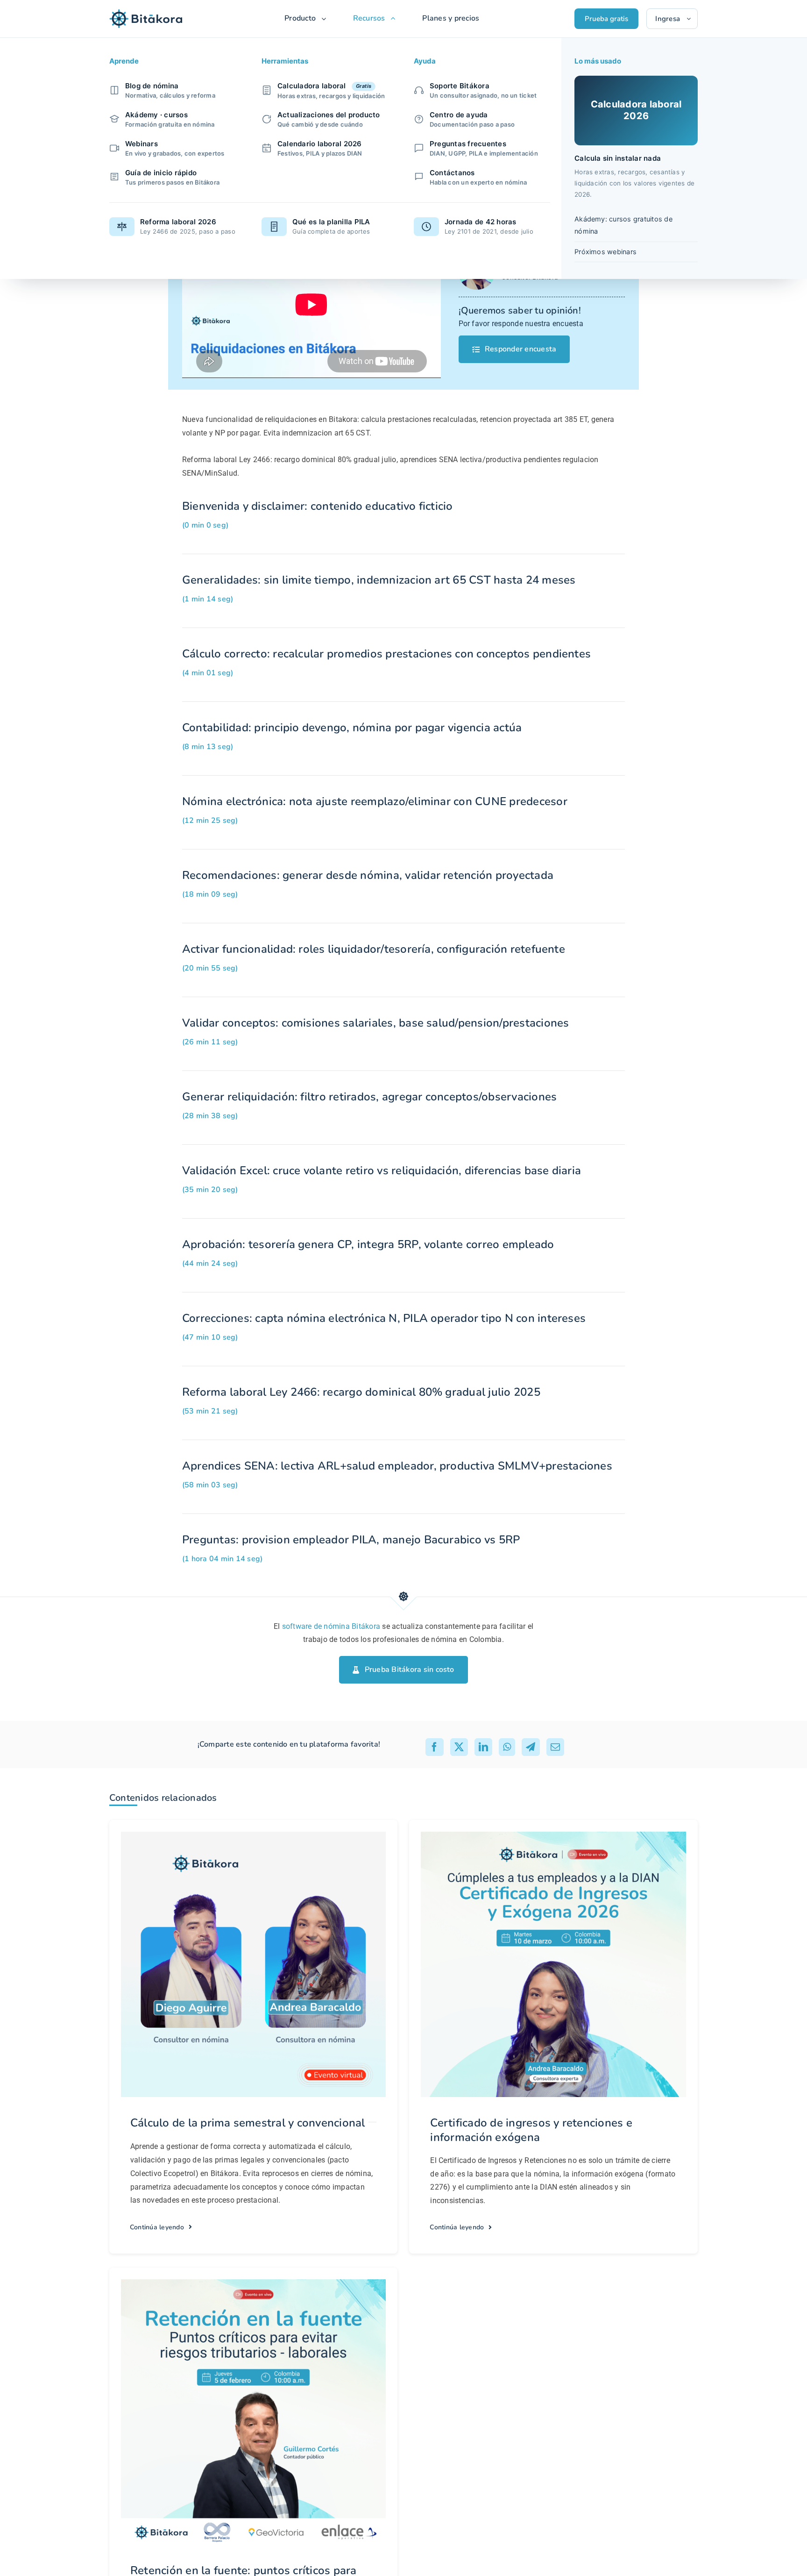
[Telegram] (531, 1747)
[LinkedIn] (483, 1747)
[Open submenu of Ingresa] (689, 19)
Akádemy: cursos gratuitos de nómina (623, 225)
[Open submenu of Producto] (324, 19)
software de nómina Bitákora (331, 1626)
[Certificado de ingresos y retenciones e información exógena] (553, 1838)
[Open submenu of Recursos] (393, 19)
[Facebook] (434, 1747)
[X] (459, 1747)
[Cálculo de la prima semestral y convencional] (254, 1838)
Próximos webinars (605, 252)
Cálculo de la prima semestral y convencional (248, 2123)
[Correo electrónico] (555, 1747)
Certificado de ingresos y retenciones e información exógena (531, 2130)
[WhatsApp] (507, 1747)
